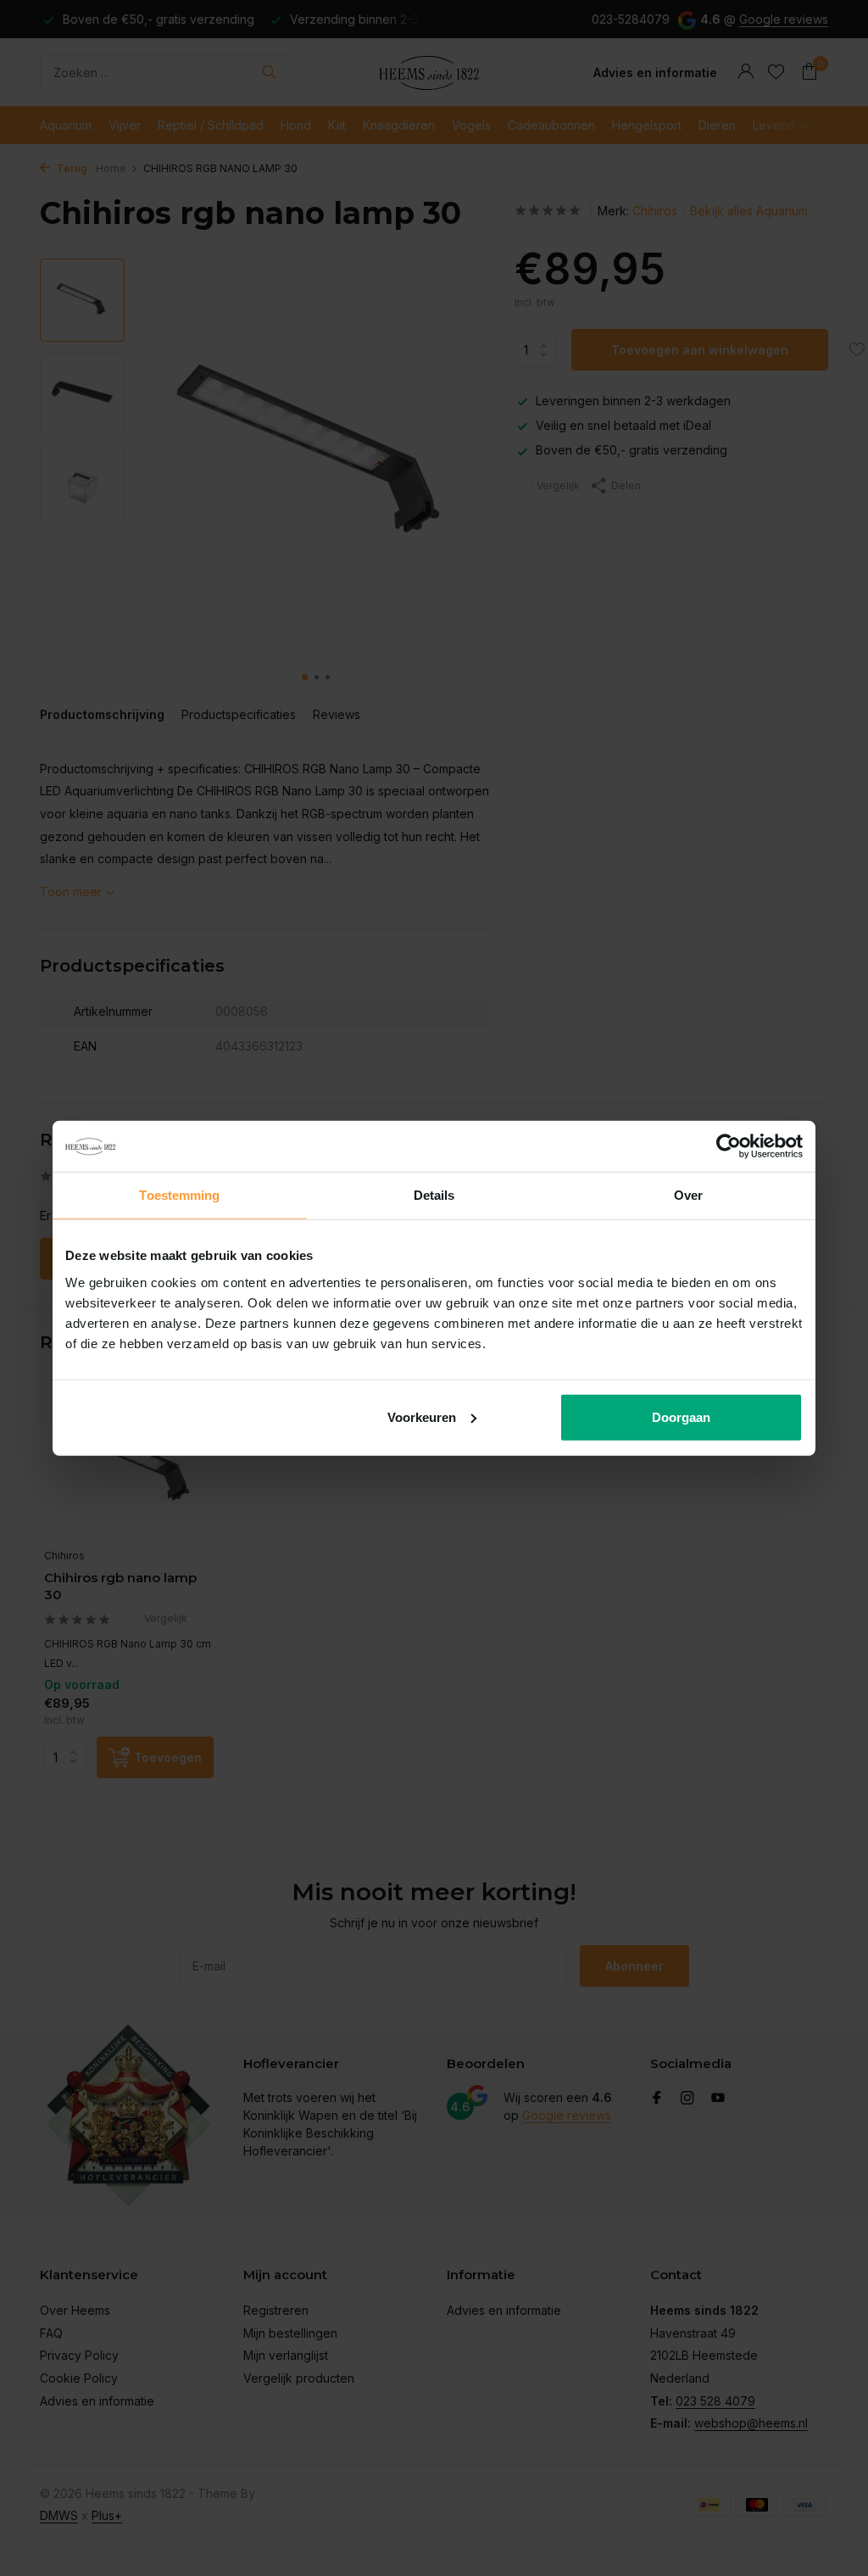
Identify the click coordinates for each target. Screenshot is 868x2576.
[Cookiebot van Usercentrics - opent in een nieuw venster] (729, 1146)
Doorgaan (681, 1416)
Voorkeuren (422, 1416)
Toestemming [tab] (179, 1195)
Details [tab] (434, 1195)
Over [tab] (688, 1195)
